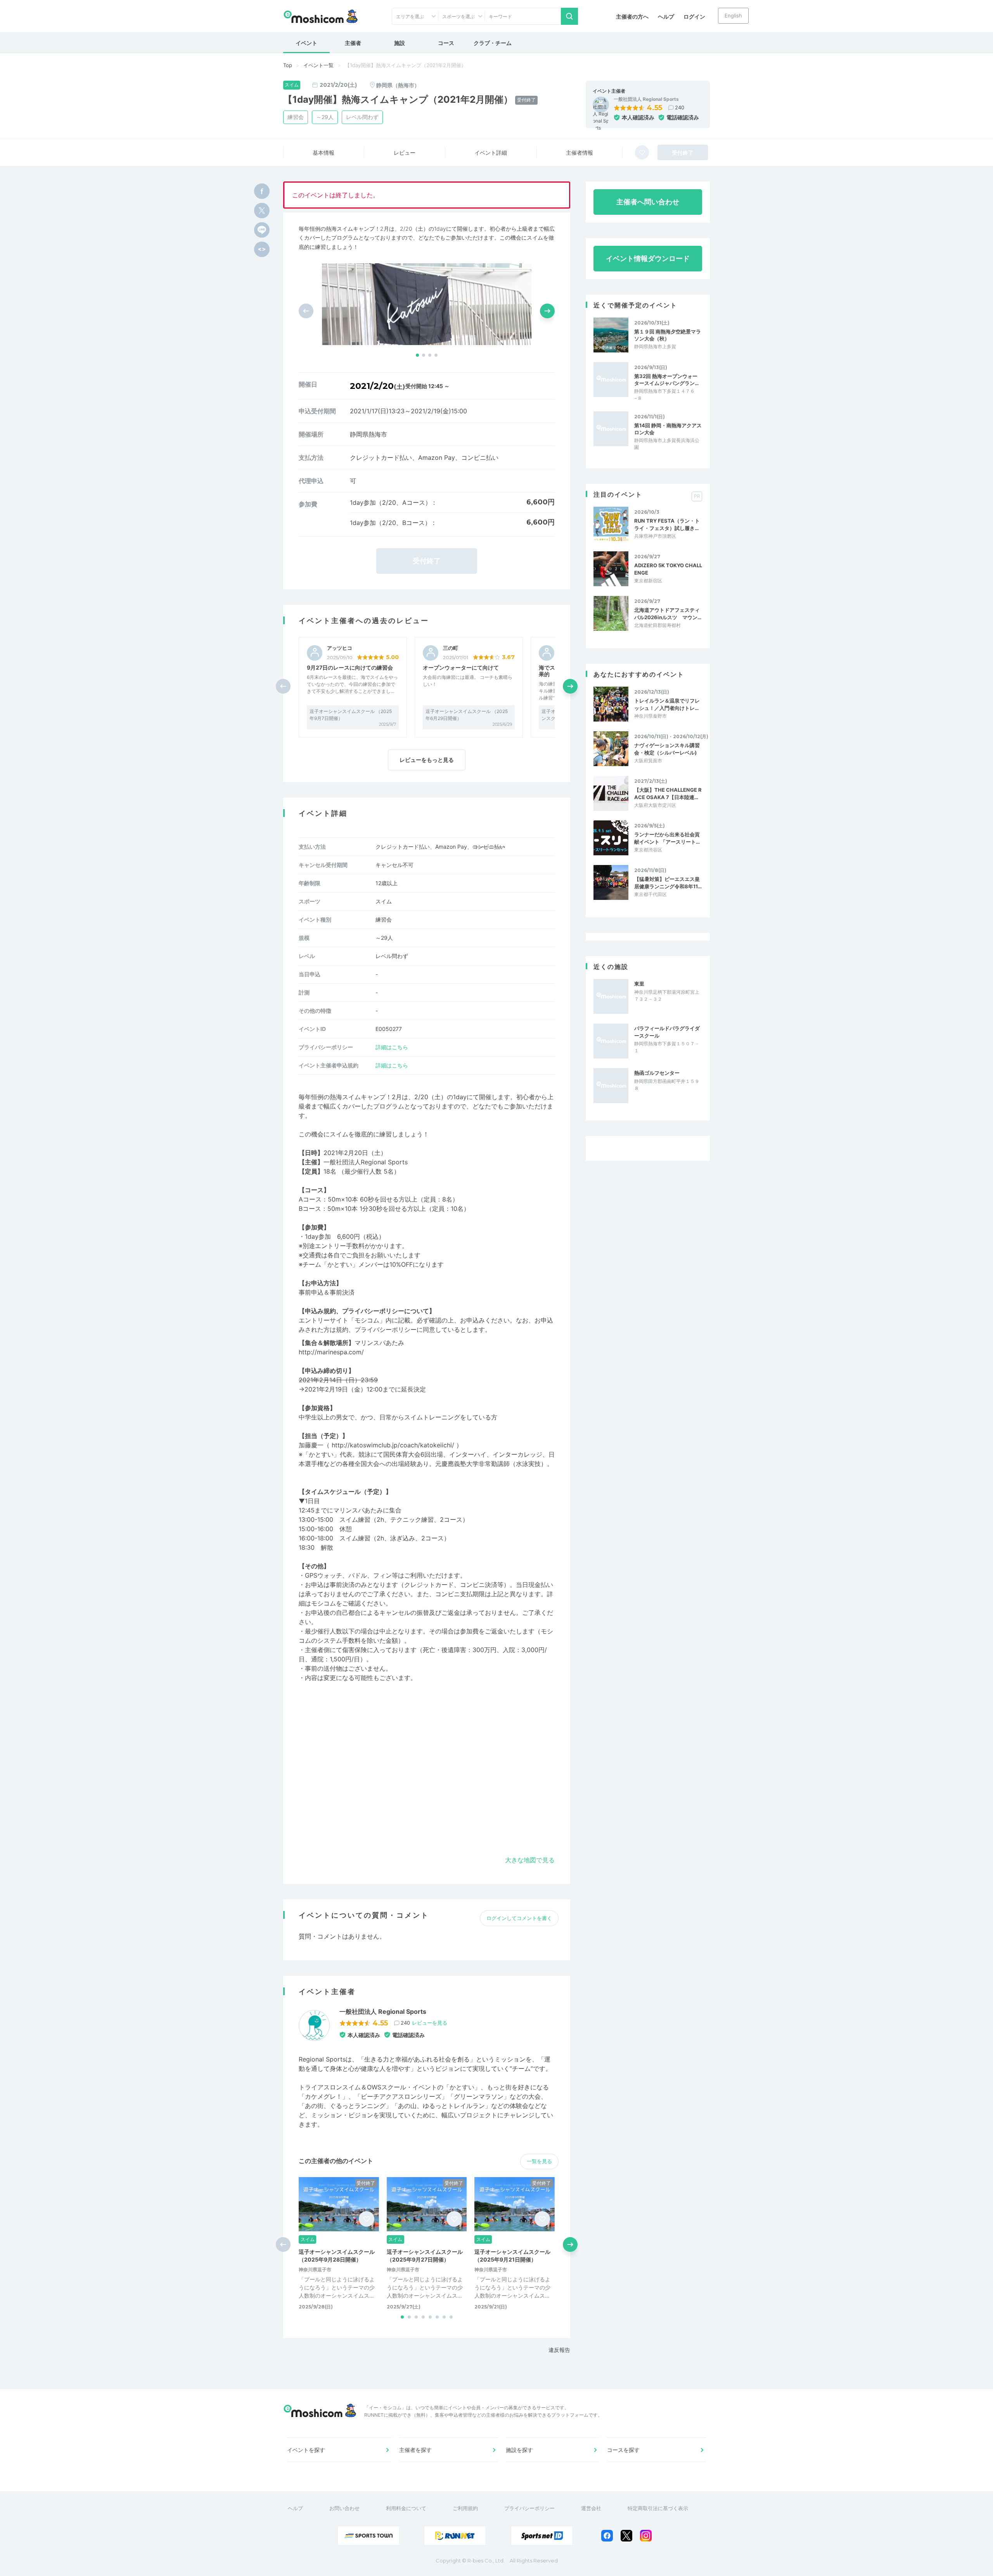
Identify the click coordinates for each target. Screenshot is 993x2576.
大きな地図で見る (530, 1860)
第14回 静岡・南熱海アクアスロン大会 (668, 429)
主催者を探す (415, 2450)
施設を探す (519, 2450)
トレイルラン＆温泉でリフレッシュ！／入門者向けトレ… (667, 704)
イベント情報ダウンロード (648, 258)
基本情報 (324, 153)
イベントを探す (306, 2450)
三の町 (451, 648)
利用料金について (406, 2508)
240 (680, 107)
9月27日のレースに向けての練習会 (350, 667)
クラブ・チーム (493, 43)
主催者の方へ (632, 16)
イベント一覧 (318, 65)
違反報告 (559, 2350)
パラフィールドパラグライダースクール (667, 1032)
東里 (639, 984)
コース (446, 43)
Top (288, 65)
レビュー (405, 153)
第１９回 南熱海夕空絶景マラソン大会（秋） (668, 335)
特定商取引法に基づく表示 (658, 2508)
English (733, 16)
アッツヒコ (340, 648)
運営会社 (591, 2508)
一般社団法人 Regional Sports (646, 99)
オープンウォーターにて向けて (461, 667)
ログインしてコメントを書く (519, 1918)
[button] (417, 355)
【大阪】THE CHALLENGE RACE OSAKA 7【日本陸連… (668, 793)
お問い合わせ (344, 2508)
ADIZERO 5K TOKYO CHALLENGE (668, 569)
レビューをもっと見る (427, 760)
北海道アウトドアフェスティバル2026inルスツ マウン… (668, 613)
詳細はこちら (392, 1047)
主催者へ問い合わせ (648, 202)
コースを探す (623, 2450)
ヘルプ (666, 16)
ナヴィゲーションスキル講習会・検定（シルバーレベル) (667, 749)
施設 (400, 43)
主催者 (353, 43)
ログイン (694, 16)
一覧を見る (539, 2161)
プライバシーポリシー (529, 2508)
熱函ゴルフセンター (657, 1073)
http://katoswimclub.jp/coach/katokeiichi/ (393, 1445)
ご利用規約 (465, 2508)
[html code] (262, 249)
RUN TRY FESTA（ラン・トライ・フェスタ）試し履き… (667, 524)
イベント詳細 (491, 153)
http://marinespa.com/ (331, 1352)
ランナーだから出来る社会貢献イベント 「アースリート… (667, 838)
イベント (306, 43)
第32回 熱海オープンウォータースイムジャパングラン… (666, 380)
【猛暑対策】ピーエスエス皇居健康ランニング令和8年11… (668, 882)
